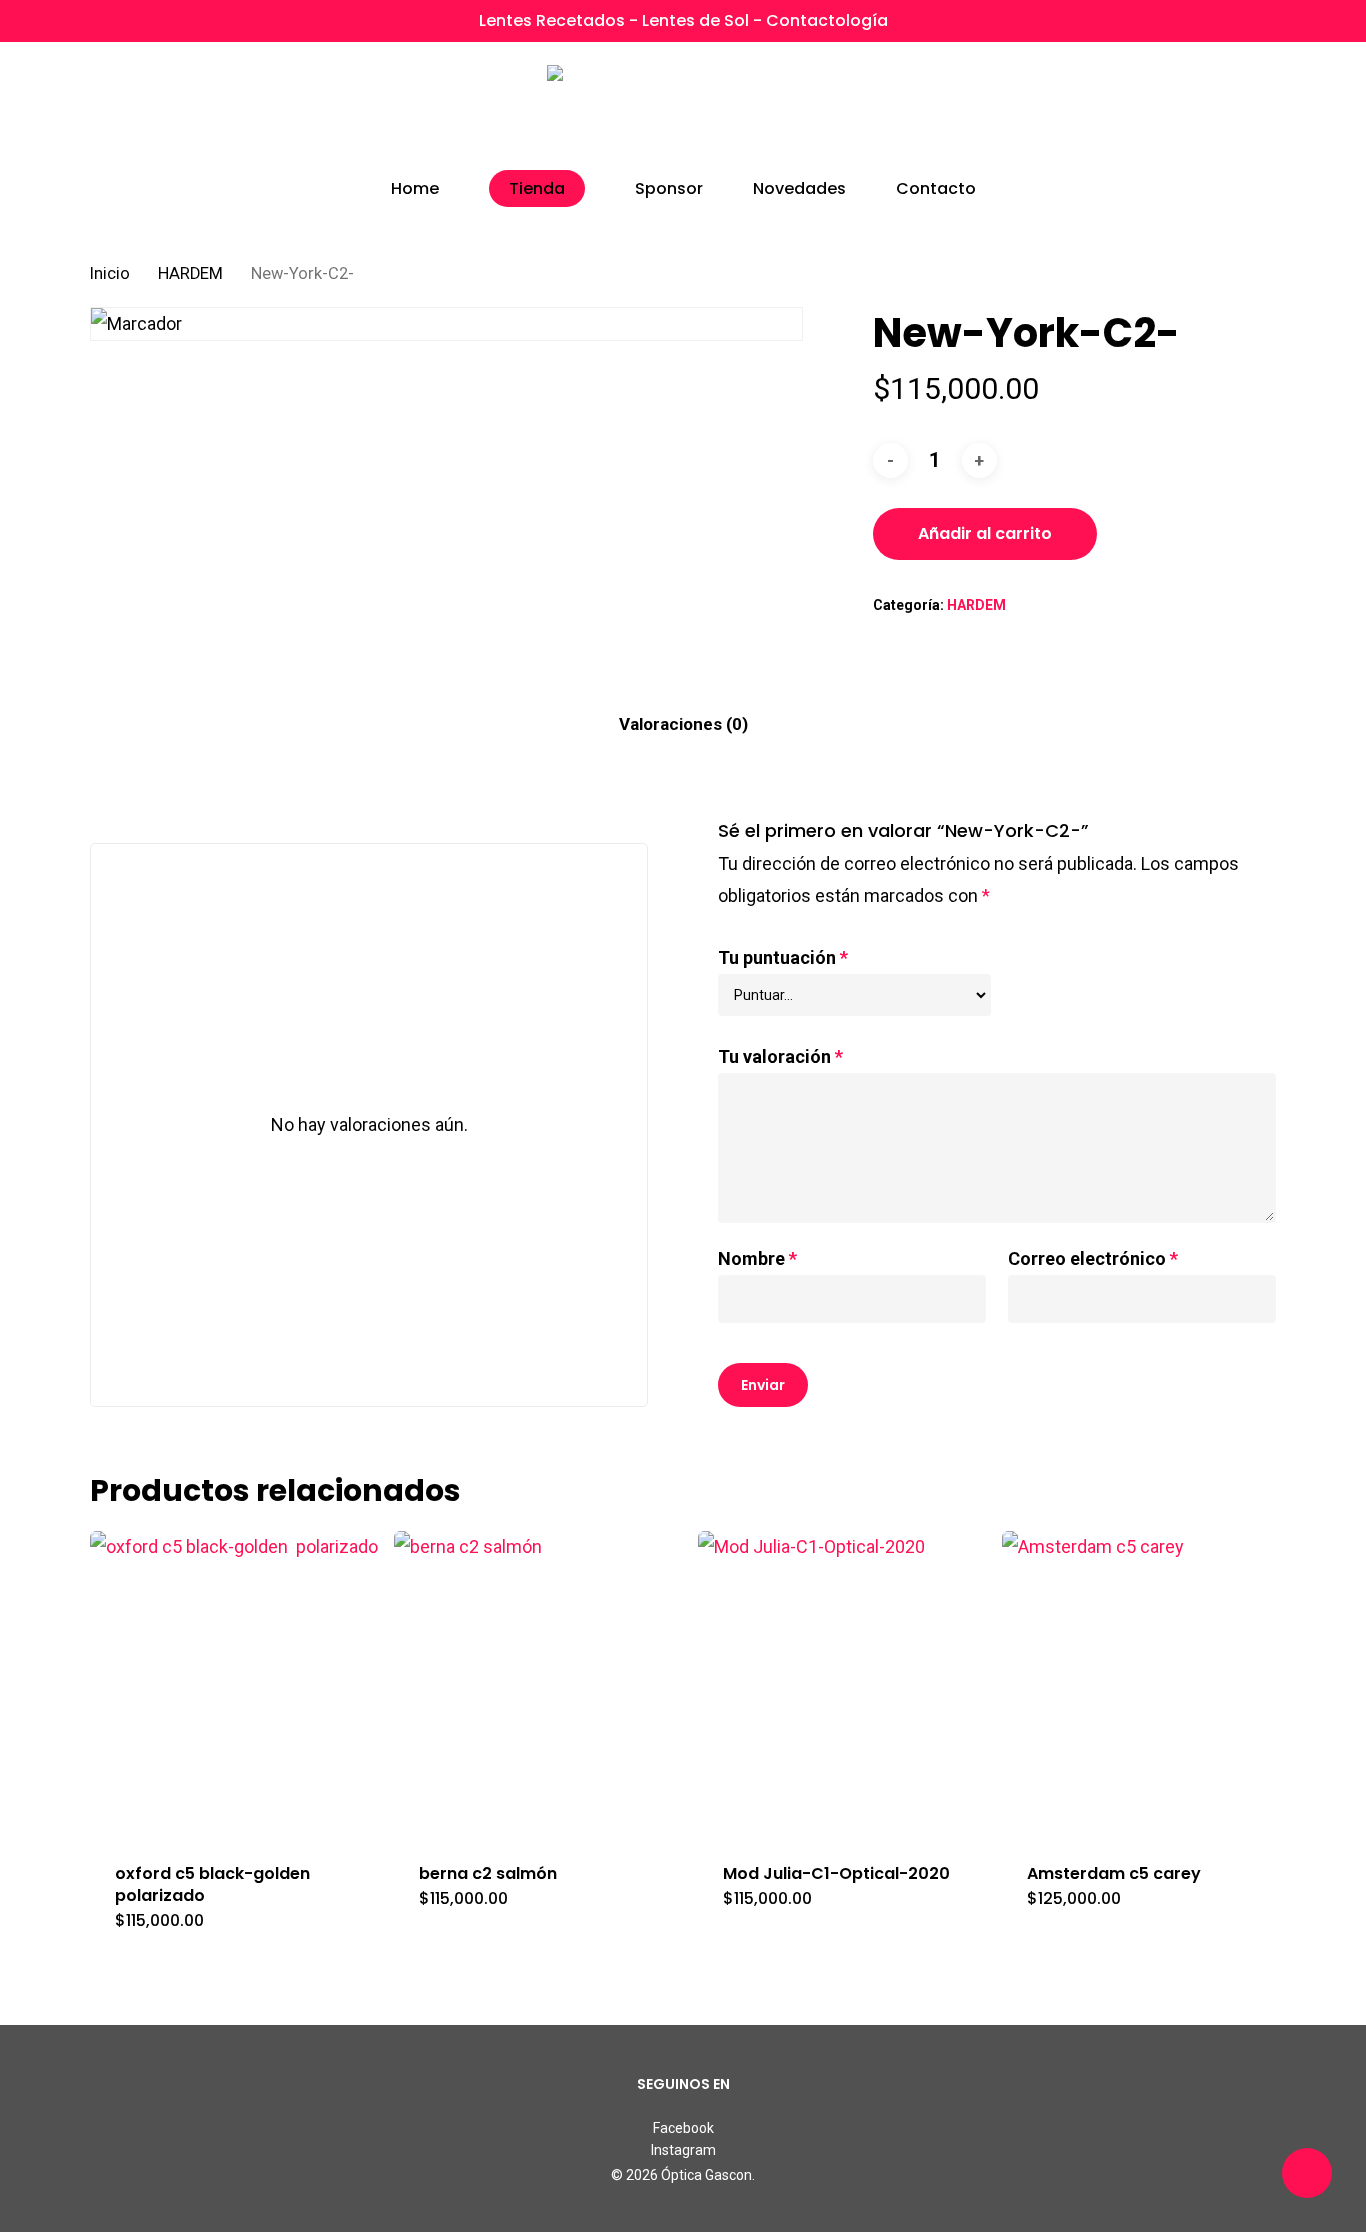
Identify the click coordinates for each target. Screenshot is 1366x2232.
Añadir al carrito (985, 533)
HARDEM (190, 273)
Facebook (683, 2128)
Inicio (110, 273)
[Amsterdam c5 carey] (1146, 1684)
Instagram (683, 2150)
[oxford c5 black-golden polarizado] (234, 1684)
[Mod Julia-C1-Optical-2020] (842, 1684)
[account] (1214, 110)
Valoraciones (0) (683, 724)
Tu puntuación (783, 957)
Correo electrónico (1093, 1258)
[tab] (683, 724)
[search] (1162, 110)
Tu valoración (780, 1056)
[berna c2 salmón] (538, 1684)
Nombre (757, 1258)
